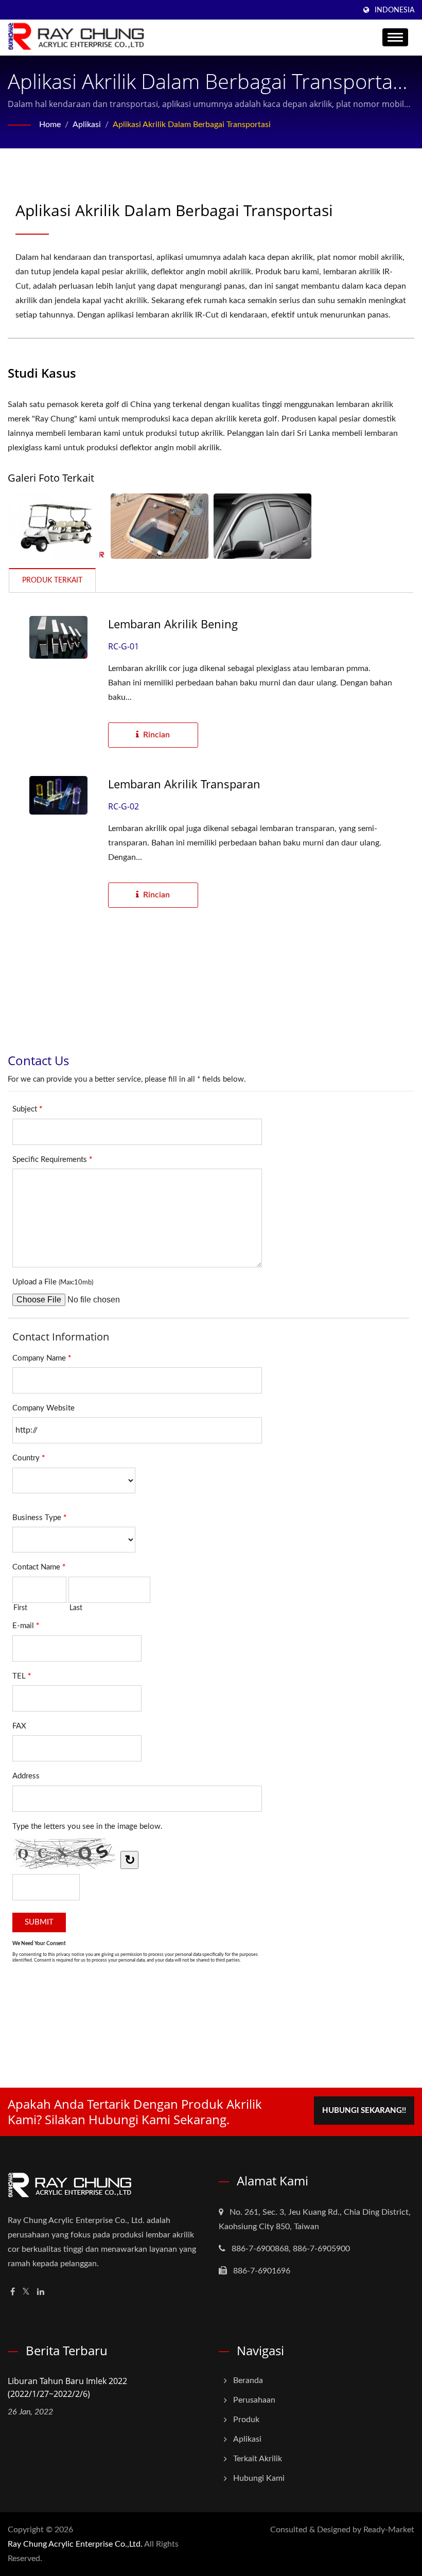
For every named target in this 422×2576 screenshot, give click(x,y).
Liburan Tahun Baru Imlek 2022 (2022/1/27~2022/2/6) (67, 2387)
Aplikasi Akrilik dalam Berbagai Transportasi (192, 125)
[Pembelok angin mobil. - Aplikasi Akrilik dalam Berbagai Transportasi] (262, 526)
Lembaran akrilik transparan (184, 784)
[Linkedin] (41, 2292)
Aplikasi (87, 125)
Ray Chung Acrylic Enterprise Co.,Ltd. (75, 2544)
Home (50, 125)
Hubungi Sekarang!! (364, 2111)
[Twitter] (26, 2292)
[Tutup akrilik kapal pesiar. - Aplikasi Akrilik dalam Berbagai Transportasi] (160, 526)
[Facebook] (13, 2292)
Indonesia (394, 10)
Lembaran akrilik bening (173, 624)
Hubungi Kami (259, 2478)
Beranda (248, 2380)
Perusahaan (254, 2400)
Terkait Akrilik (258, 2459)
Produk (246, 2420)
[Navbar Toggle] (395, 37)
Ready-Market (389, 2530)
